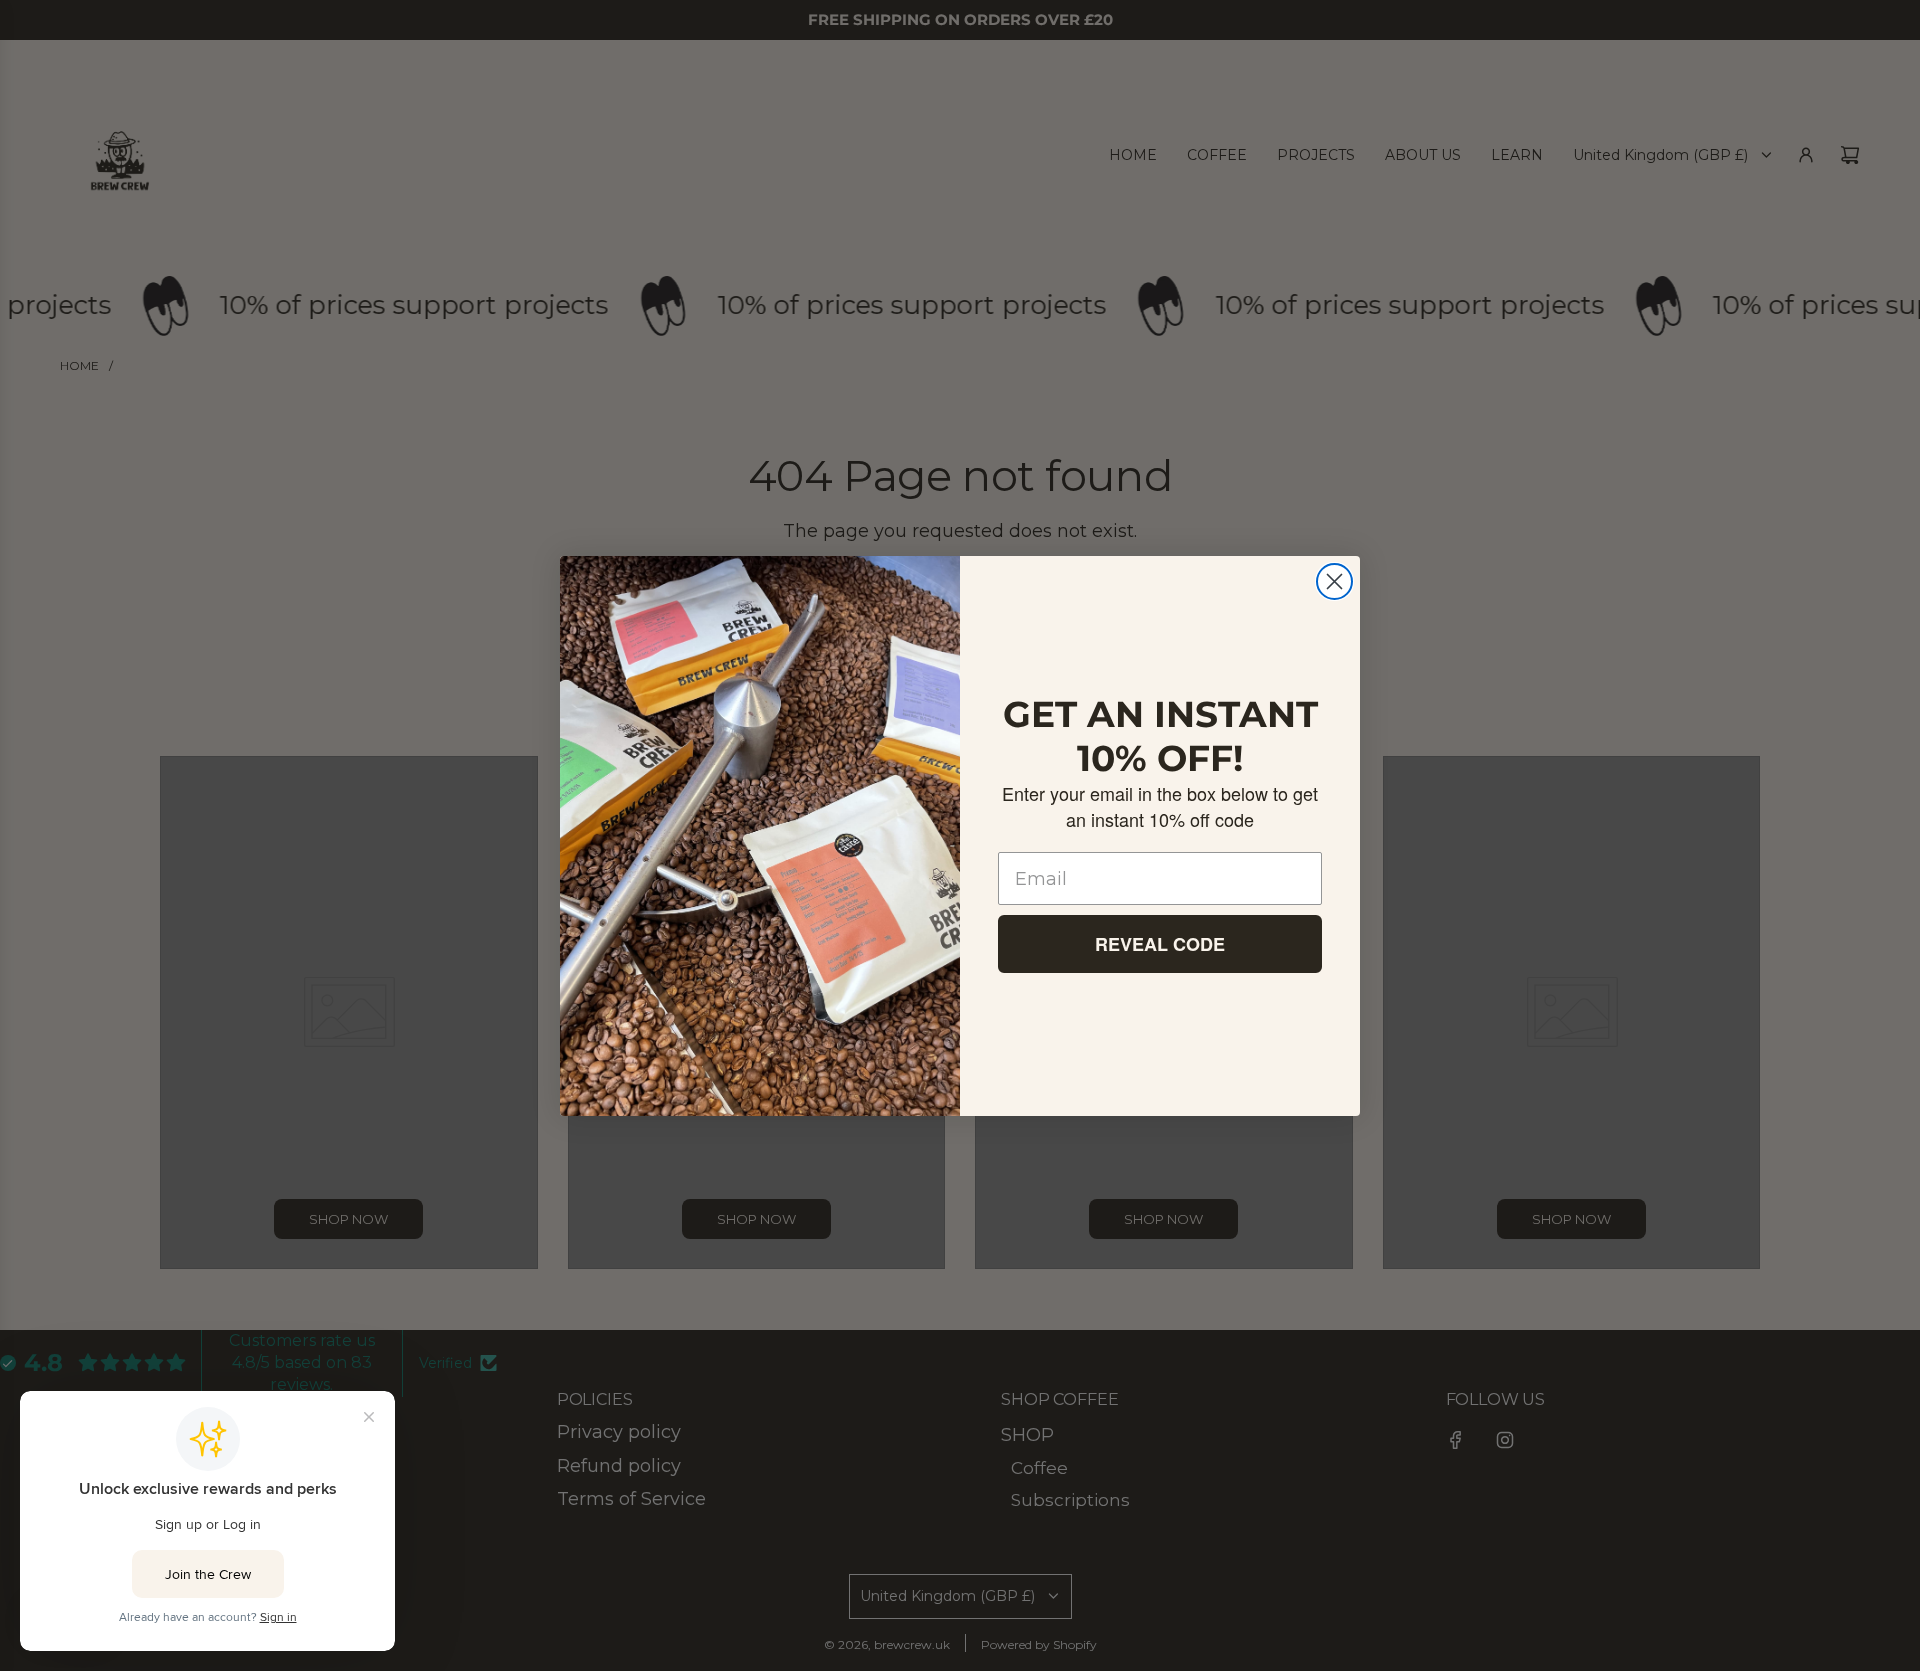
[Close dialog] (1334, 581)
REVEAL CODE (1160, 944)
